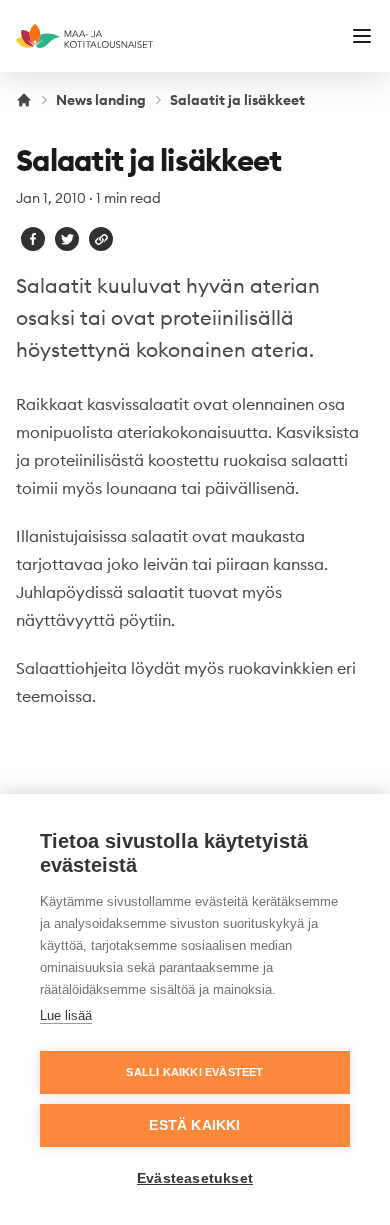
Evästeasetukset (195, 1178)
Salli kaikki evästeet (194, 1072)
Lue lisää (66, 1015)
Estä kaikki (194, 1125)
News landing (101, 100)
